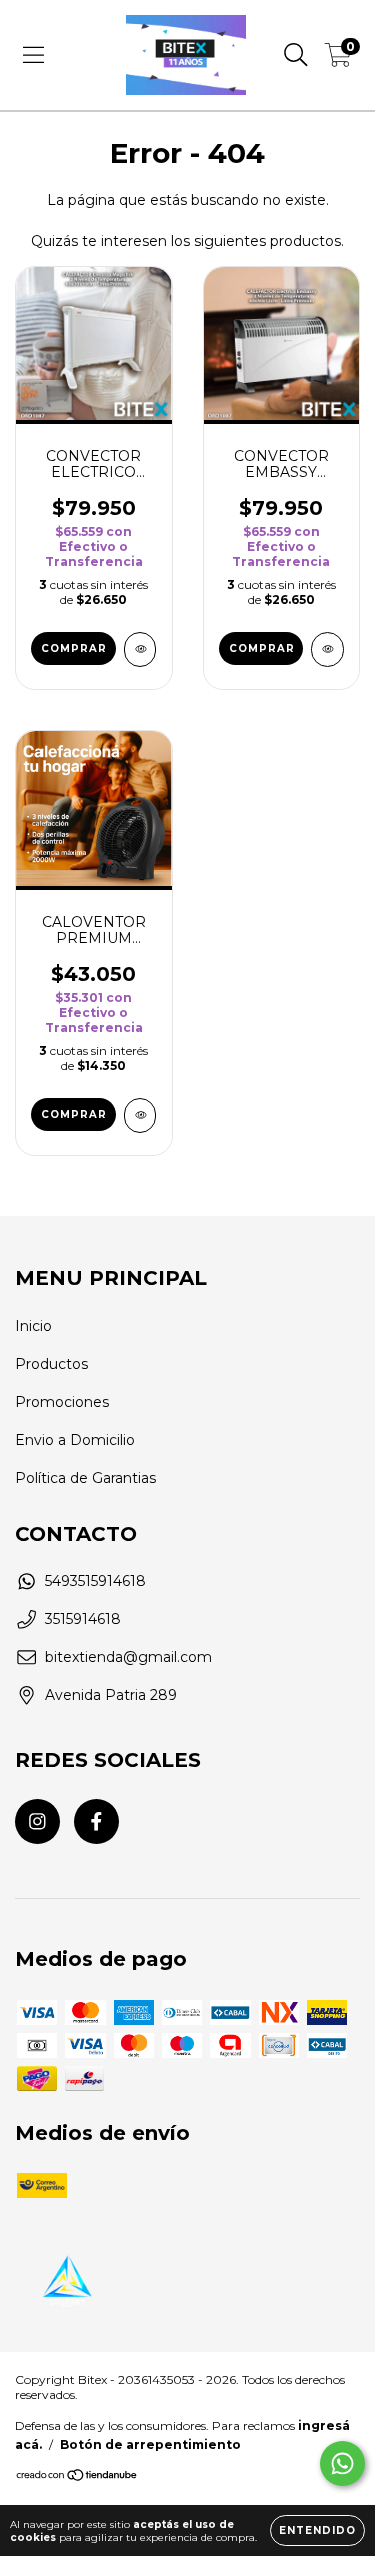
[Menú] (33, 55)
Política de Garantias (85, 1478)
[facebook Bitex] (96, 1821)
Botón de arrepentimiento (150, 2444)
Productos (51, 1364)
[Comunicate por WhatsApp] (342, 2463)
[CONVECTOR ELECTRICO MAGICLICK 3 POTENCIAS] (140, 649)
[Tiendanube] (77, 2477)
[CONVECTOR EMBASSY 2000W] (327, 649)
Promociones (62, 1402)
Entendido (317, 2530)
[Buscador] (296, 55)
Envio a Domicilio (75, 1440)
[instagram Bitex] (37, 1821)
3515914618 (83, 1619)
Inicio (33, 1326)
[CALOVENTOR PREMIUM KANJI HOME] (140, 1115)
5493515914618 (95, 1581)
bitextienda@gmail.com (128, 1657)
